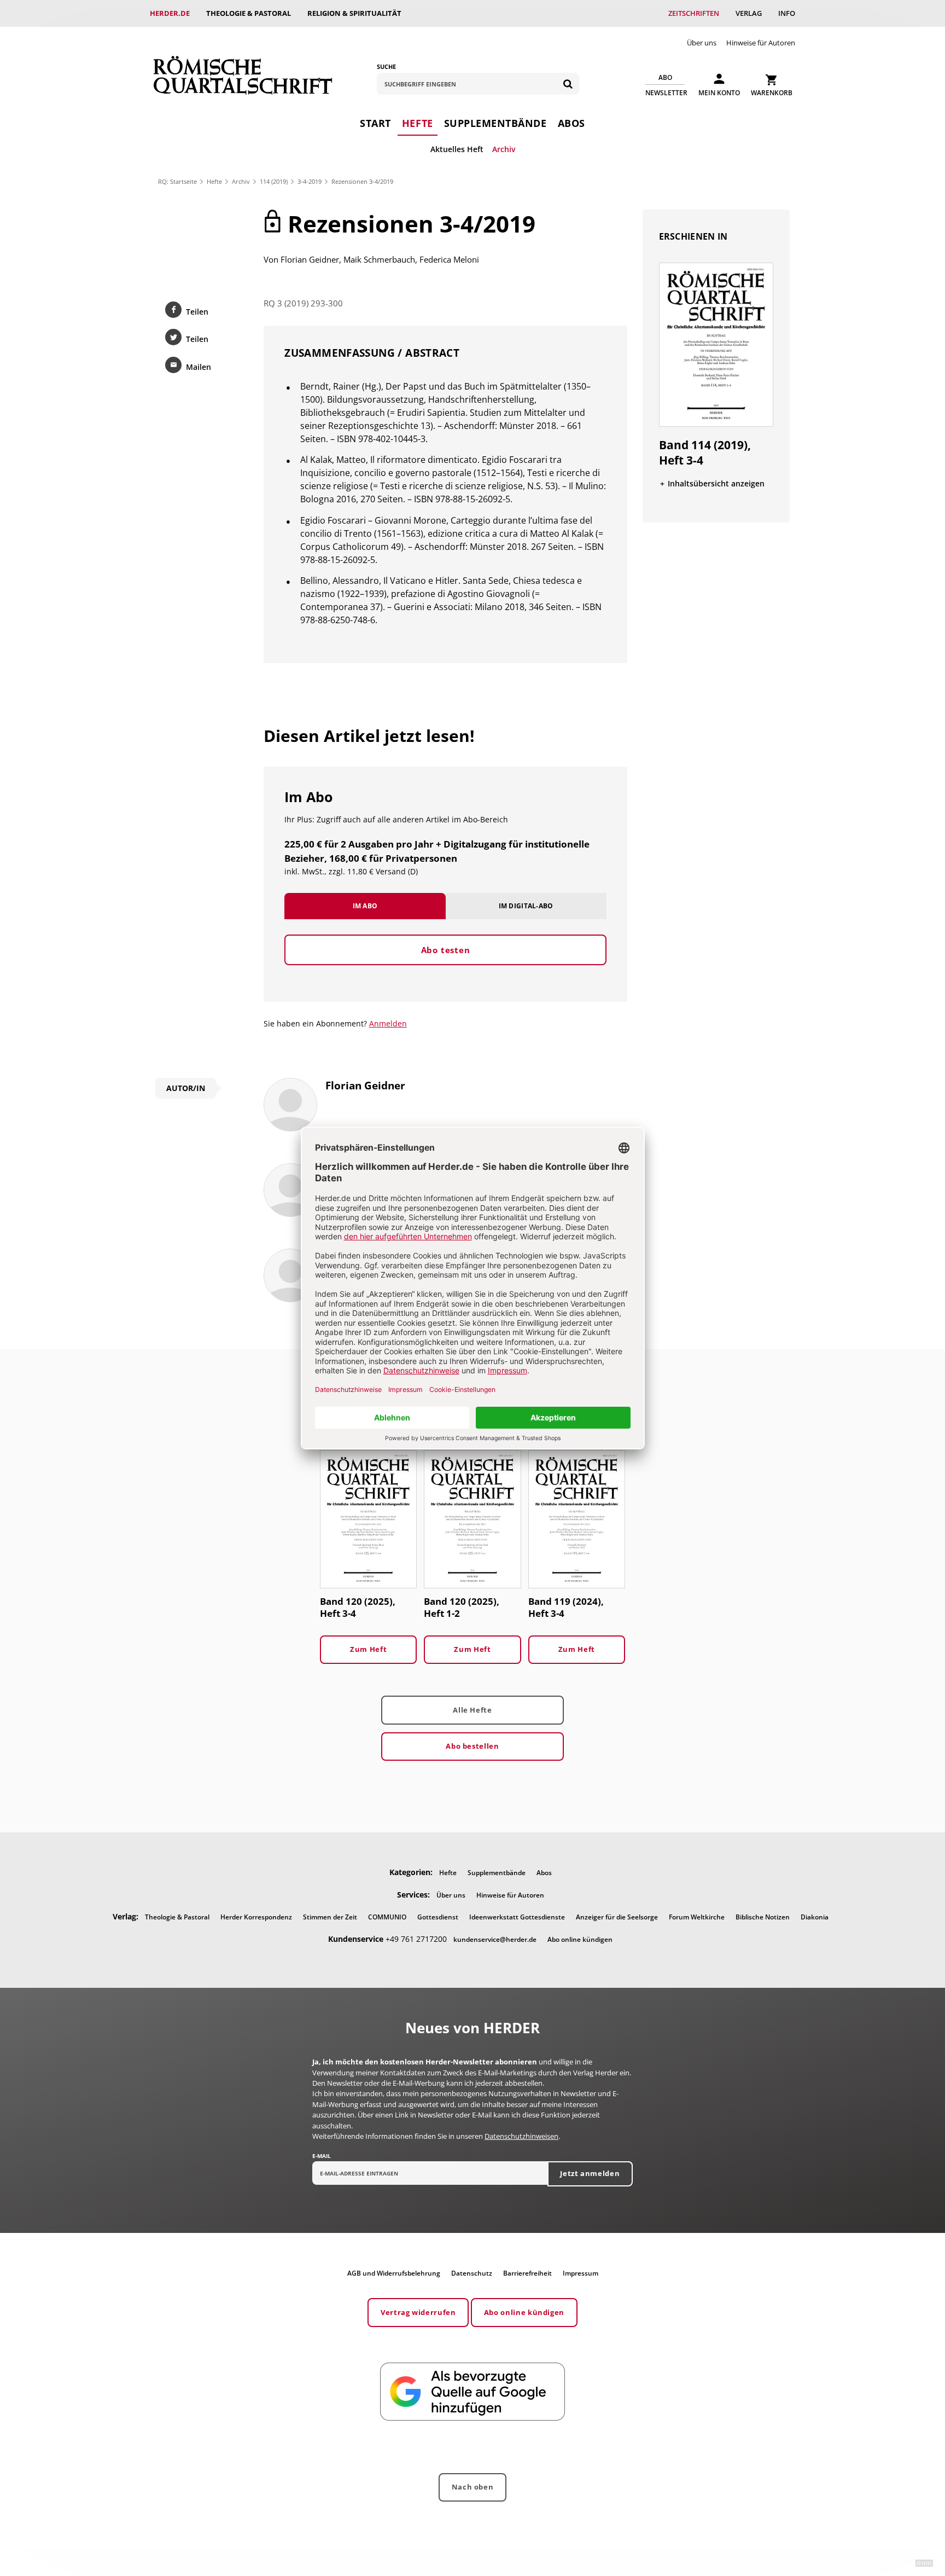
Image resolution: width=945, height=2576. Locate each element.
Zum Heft (368, 1649)
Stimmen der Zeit (330, 1917)
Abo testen (446, 950)
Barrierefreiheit (527, 2273)
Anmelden (388, 1023)
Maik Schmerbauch (379, 259)
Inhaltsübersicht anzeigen (716, 483)
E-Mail (322, 2156)
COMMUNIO (387, 1917)
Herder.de (170, 13)
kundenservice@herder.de (495, 1939)
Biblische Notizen (763, 1917)
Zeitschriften (694, 13)
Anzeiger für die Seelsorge (617, 1917)
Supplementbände (495, 123)
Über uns (702, 43)
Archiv (504, 149)
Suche (386, 66)
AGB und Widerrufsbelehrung (394, 2273)
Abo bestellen (472, 1746)
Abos (571, 123)
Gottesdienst (438, 1917)
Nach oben (473, 2487)
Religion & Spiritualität (354, 13)
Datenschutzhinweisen (521, 2136)
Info (787, 13)
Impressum (581, 2273)
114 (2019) (274, 181)
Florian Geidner (310, 259)
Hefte (418, 123)
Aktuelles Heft (457, 149)
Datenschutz (472, 2273)
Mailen (199, 367)
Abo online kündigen (580, 1939)
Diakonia (815, 1917)
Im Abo (365, 906)
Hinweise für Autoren (761, 43)
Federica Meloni (449, 259)
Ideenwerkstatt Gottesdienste (517, 1917)
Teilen (197, 312)
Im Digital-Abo (526, 906)
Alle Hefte (472, 1710)
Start (375, 123)
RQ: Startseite (177, 181)
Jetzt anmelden (590, 2173)
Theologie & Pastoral (249, 13)
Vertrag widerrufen (418, 2312)
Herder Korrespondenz (256, 1917)
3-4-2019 (310, 181)
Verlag (749, 13)
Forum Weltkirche (697, 1917)
